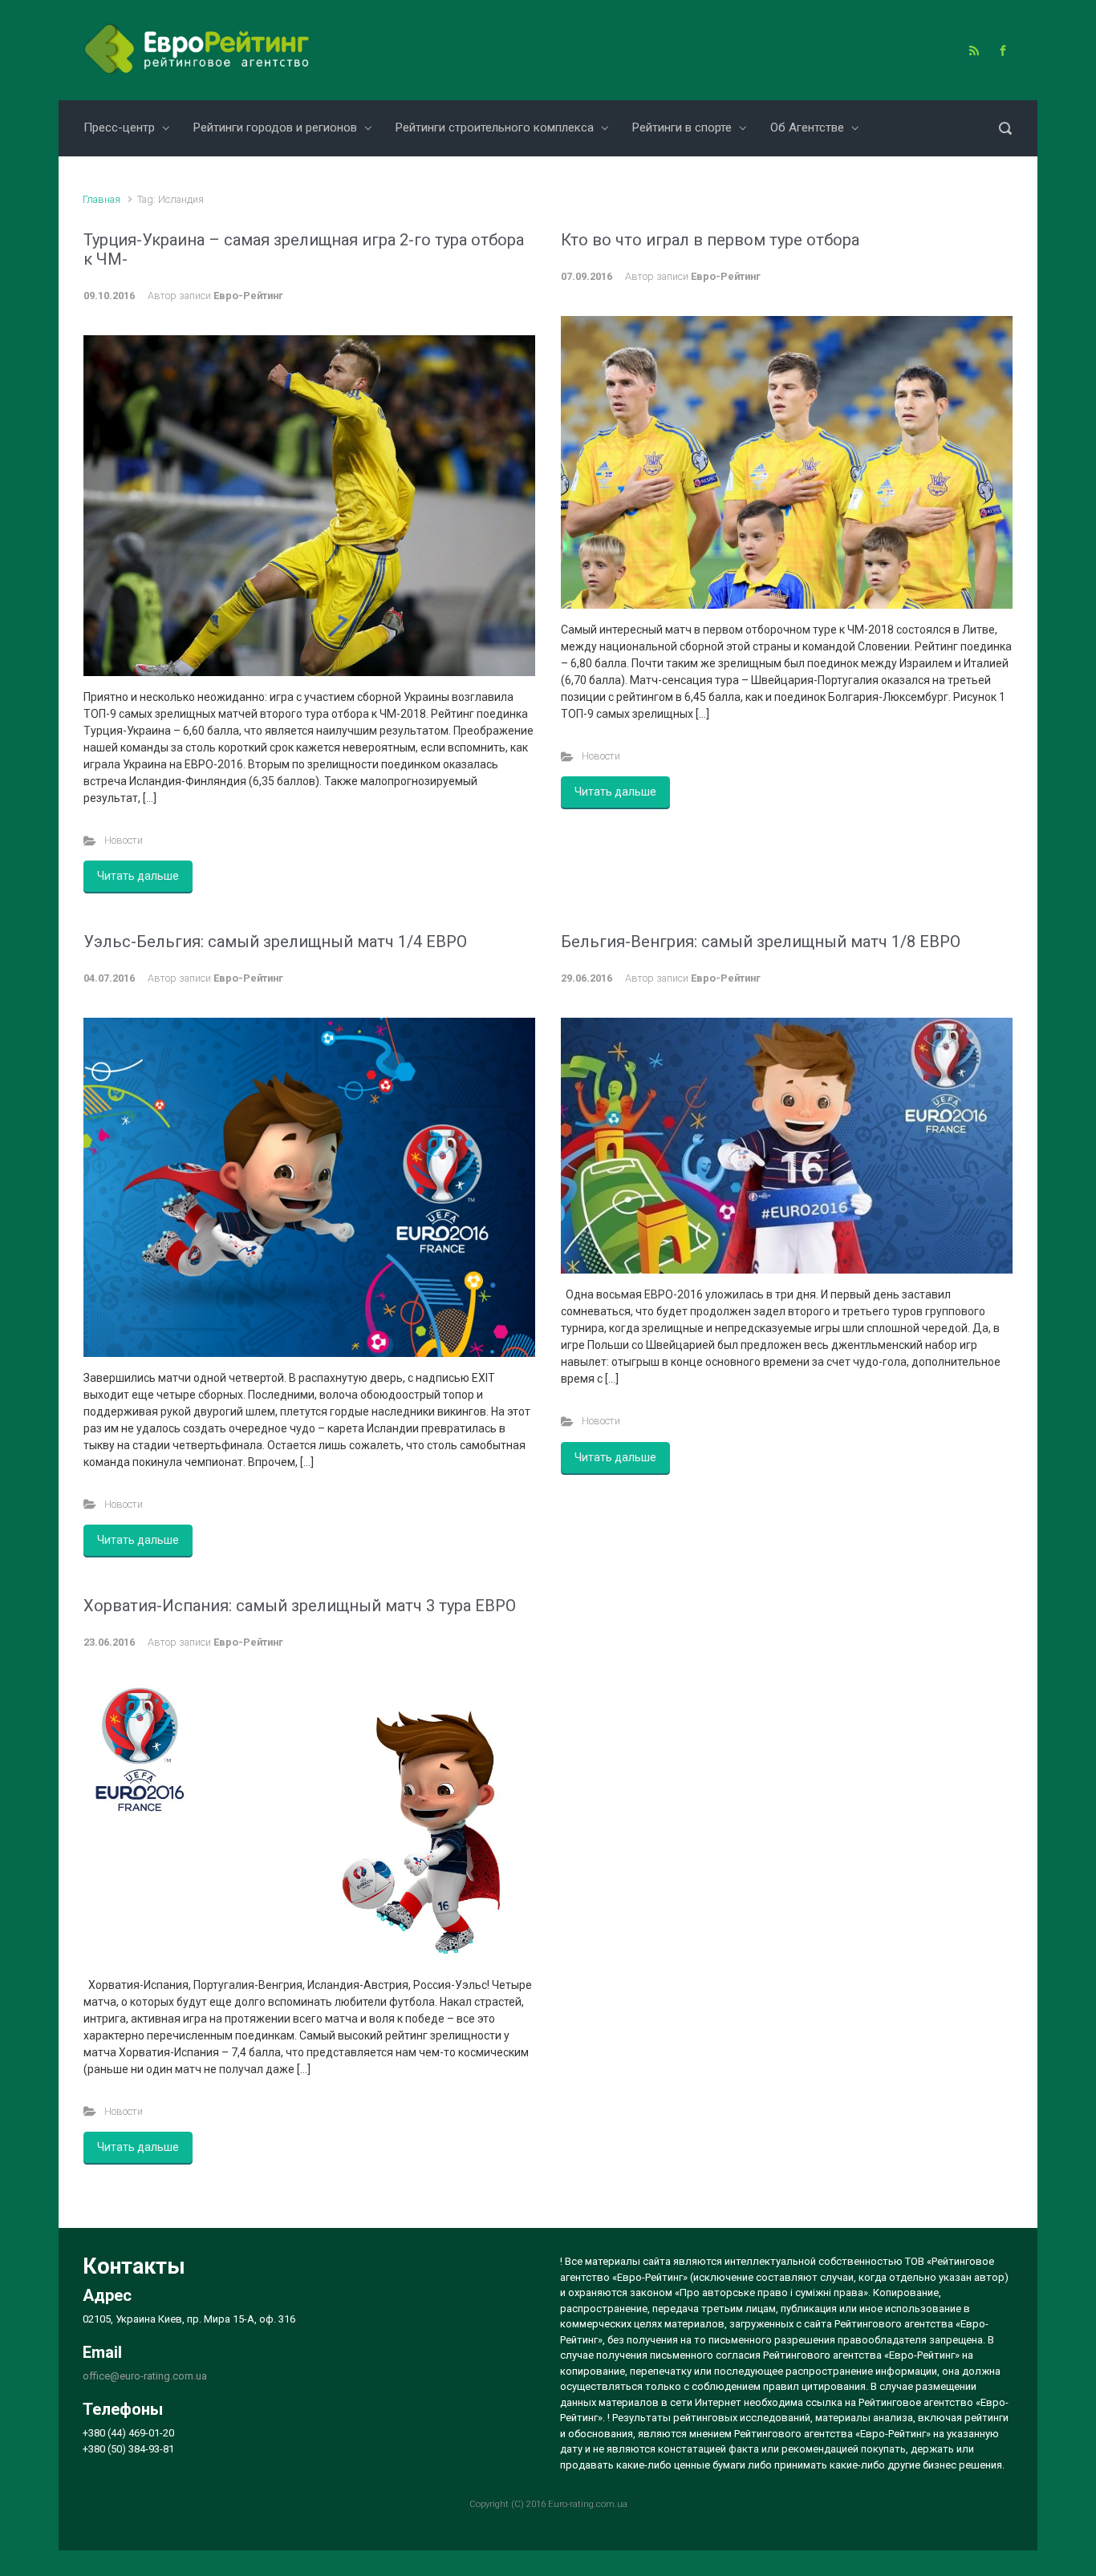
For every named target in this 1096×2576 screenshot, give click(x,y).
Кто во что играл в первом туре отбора (710, 240)
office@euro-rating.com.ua (145, 2376)
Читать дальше (138, 876)
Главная (101, 199)
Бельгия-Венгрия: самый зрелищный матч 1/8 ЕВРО (761, 942)
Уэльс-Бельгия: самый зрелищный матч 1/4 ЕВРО (275, 942)
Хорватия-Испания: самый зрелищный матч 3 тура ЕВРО (300, 1606)
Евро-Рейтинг (248, 296)
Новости (124, 840)
